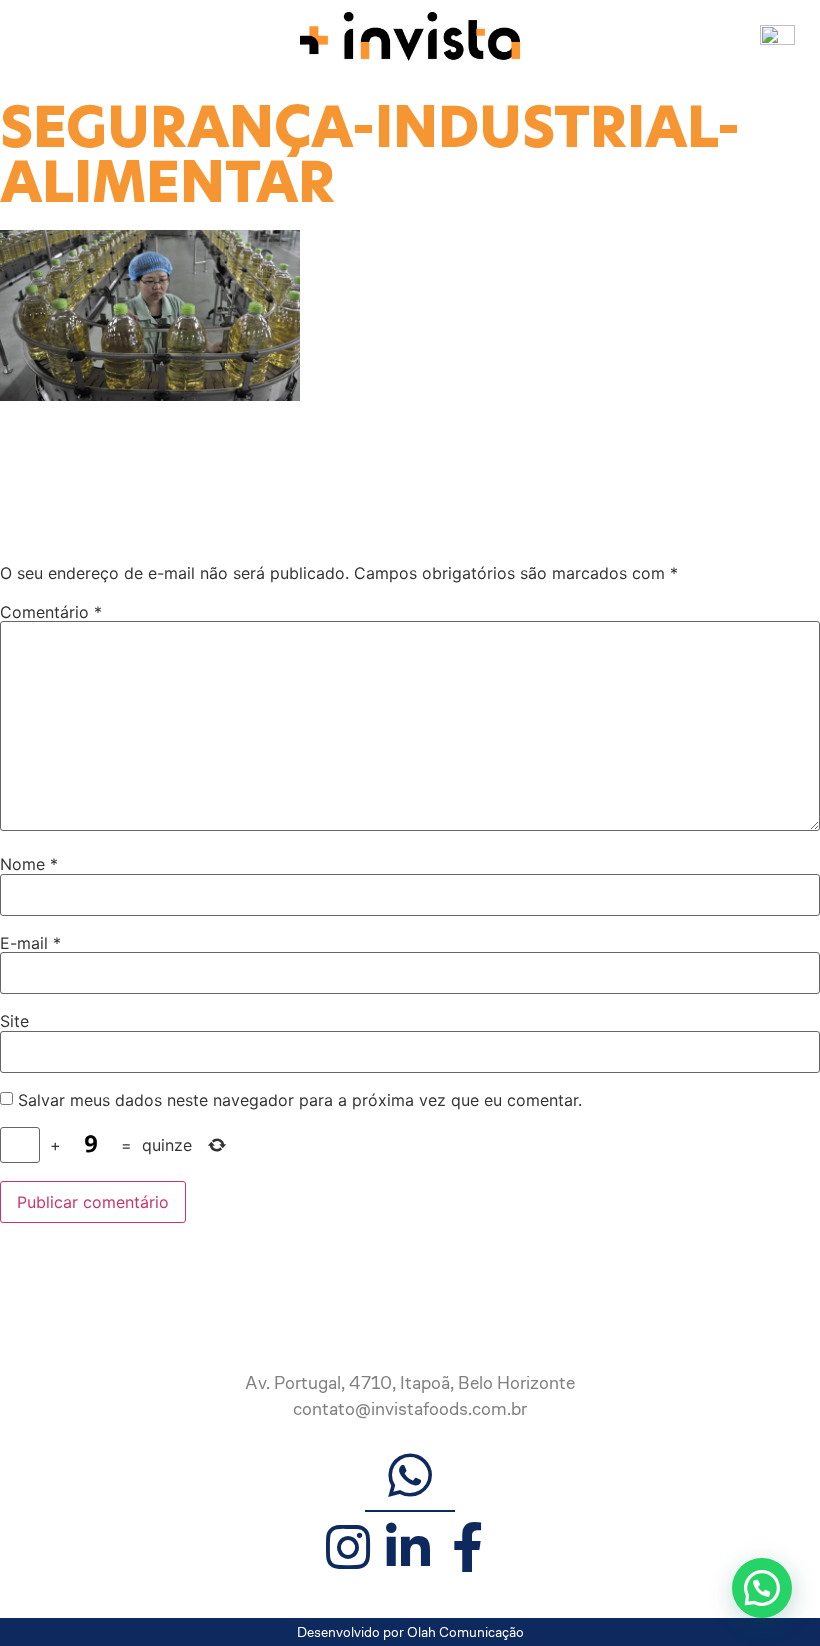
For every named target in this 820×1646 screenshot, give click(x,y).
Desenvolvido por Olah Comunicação (410, 1632)
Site (14, 1021)
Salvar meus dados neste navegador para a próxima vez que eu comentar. (300, 1100)
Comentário (51, 612)
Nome (29, 864)
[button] (762, 1588)
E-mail (30, 943)
